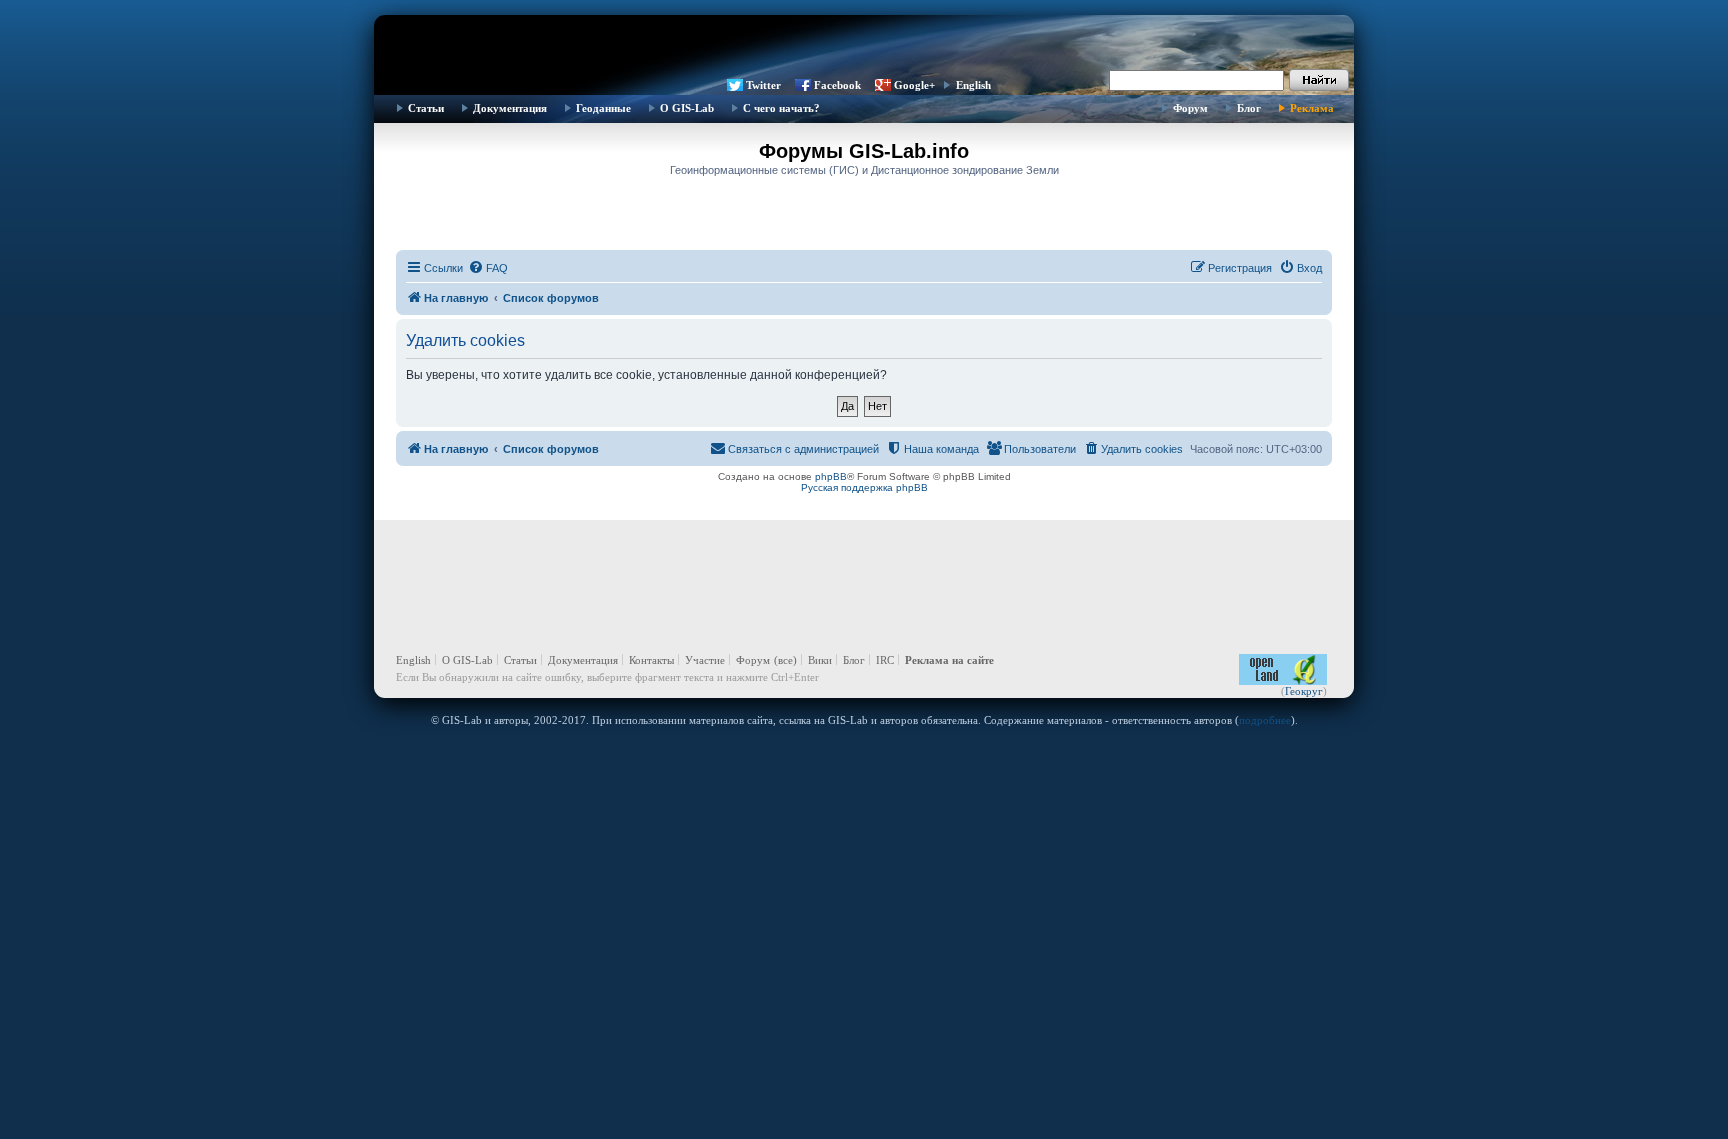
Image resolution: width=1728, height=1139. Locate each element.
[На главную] (864, 45)
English (973, 85)
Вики (820, 660)
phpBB (831, 476)
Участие (705, 660)
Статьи (426, 108)
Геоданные (603, 108)
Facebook (837, 85)
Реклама (1312, 108)
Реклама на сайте (949, 660)
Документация (510, 108)
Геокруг (1304, 691)
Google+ (914, 85)
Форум (1190, 108)
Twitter (763, 85)
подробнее (1265, 720)
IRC (885, 660)
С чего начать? (781, 108)
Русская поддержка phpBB (864, 487)
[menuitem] (488, 268)
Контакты (651, 660)
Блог (1249, 108)
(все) (785, 660)
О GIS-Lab (687, 108)
